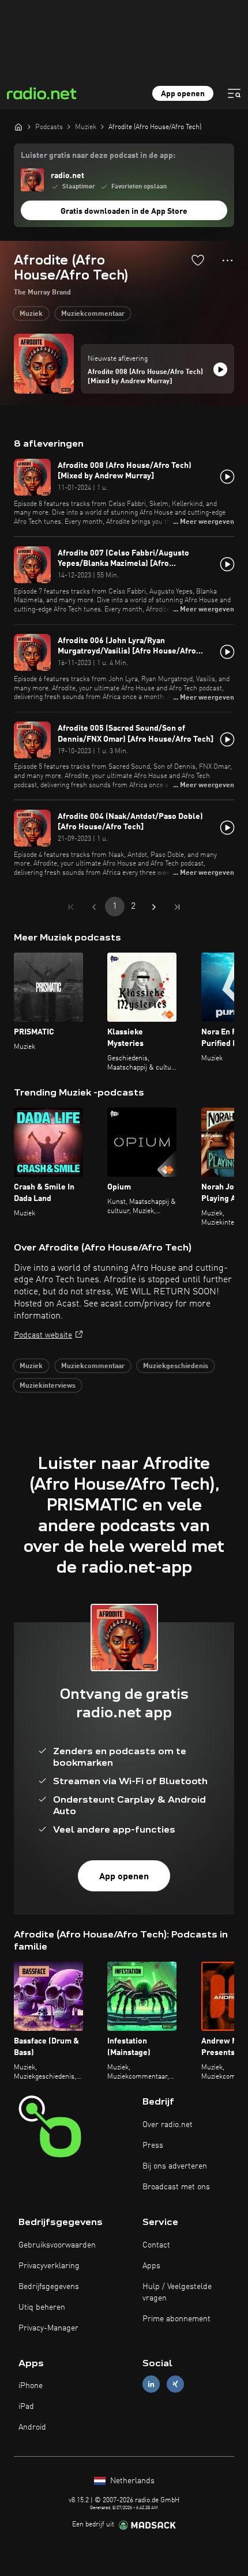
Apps (151, 2266)
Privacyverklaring (49, 2266)
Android (32, 2427)
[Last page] (177, 907)
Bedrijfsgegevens (49, 2287)
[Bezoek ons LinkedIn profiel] (151, 2384)
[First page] (71, 907)
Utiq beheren (42, 2307)
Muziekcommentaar (93, 314)
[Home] (18, 127)
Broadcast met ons (176, 2187)
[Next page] (154, 907)
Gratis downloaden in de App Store (124, 211)
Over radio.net (168, 2125)
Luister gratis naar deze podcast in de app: (98, 156)
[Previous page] (94, 907)
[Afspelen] (220, 369)
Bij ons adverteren (175, 2166)
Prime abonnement (176, 2319)
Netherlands (131, 2481)
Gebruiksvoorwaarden (57, 2245)
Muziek (31, 314)
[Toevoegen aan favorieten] (198, 260)
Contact (156, 2245)
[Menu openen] (234, 93)
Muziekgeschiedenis (176, 1366)
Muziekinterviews (48, 1386)
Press (153, 2146)
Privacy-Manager (48, 2328)
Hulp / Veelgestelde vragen (177, 2292)
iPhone (31, 2386)
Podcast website (43, 1335)
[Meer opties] (228, 260)
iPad (26, 2407)
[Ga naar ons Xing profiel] (175, 2384)
